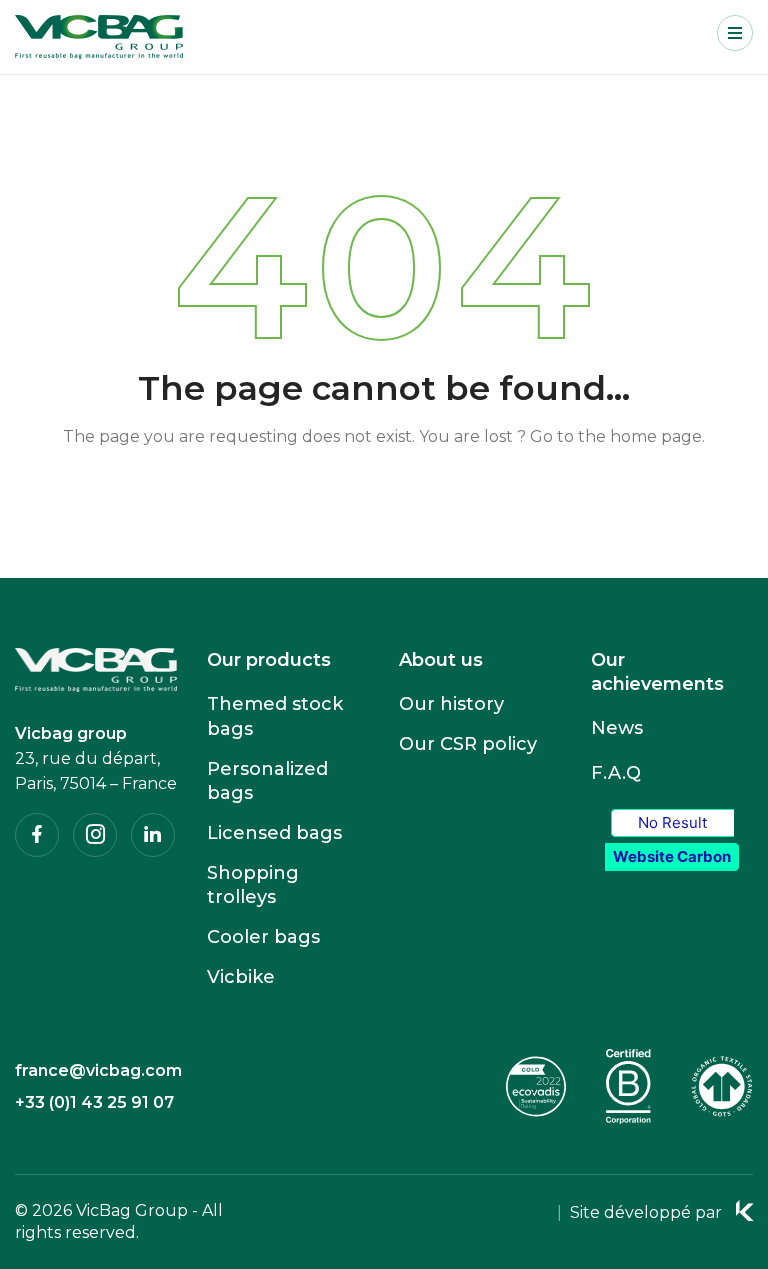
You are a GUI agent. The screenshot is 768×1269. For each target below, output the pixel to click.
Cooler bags (263, 937)
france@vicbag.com (98, 1070)
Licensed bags (274, 833)
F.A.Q (616, 773)
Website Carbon (672, 856)
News (617, 728)
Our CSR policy (468, 744)
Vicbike (241, 977)
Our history (451, 704)
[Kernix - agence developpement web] (744, 1210)
